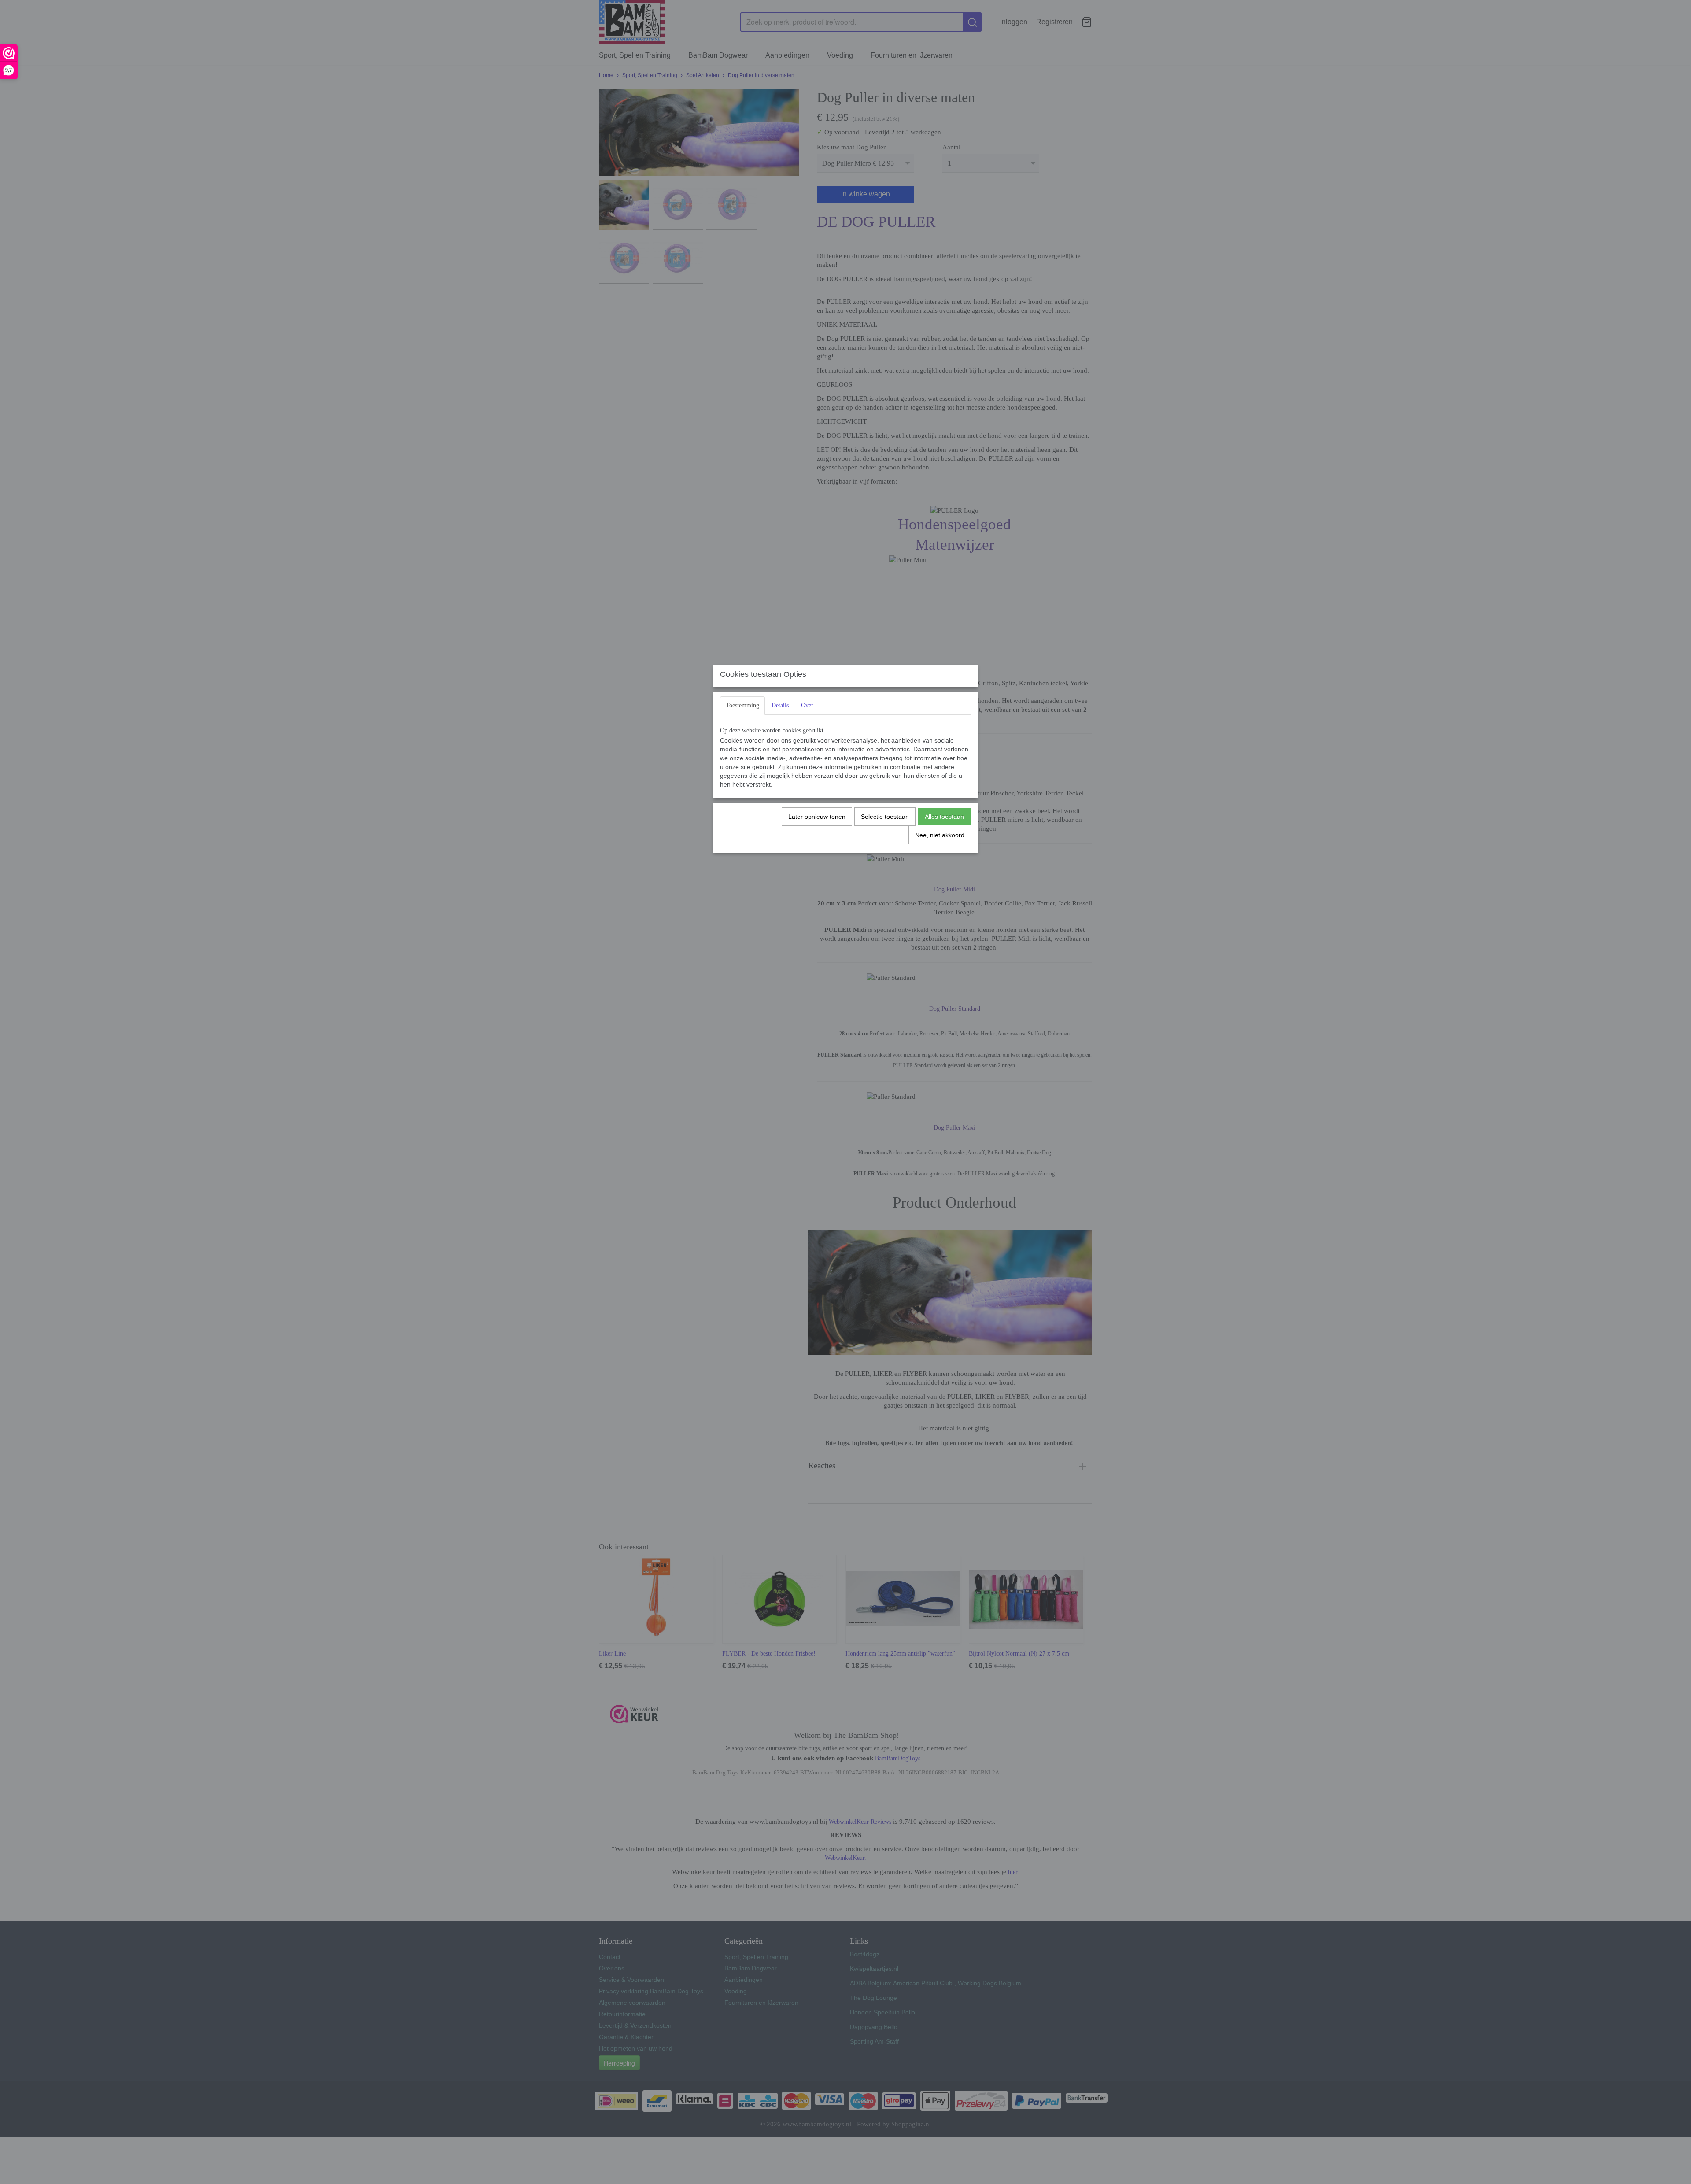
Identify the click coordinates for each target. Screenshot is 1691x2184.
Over (807, 705)
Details (780, 705)
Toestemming (742, 705)
